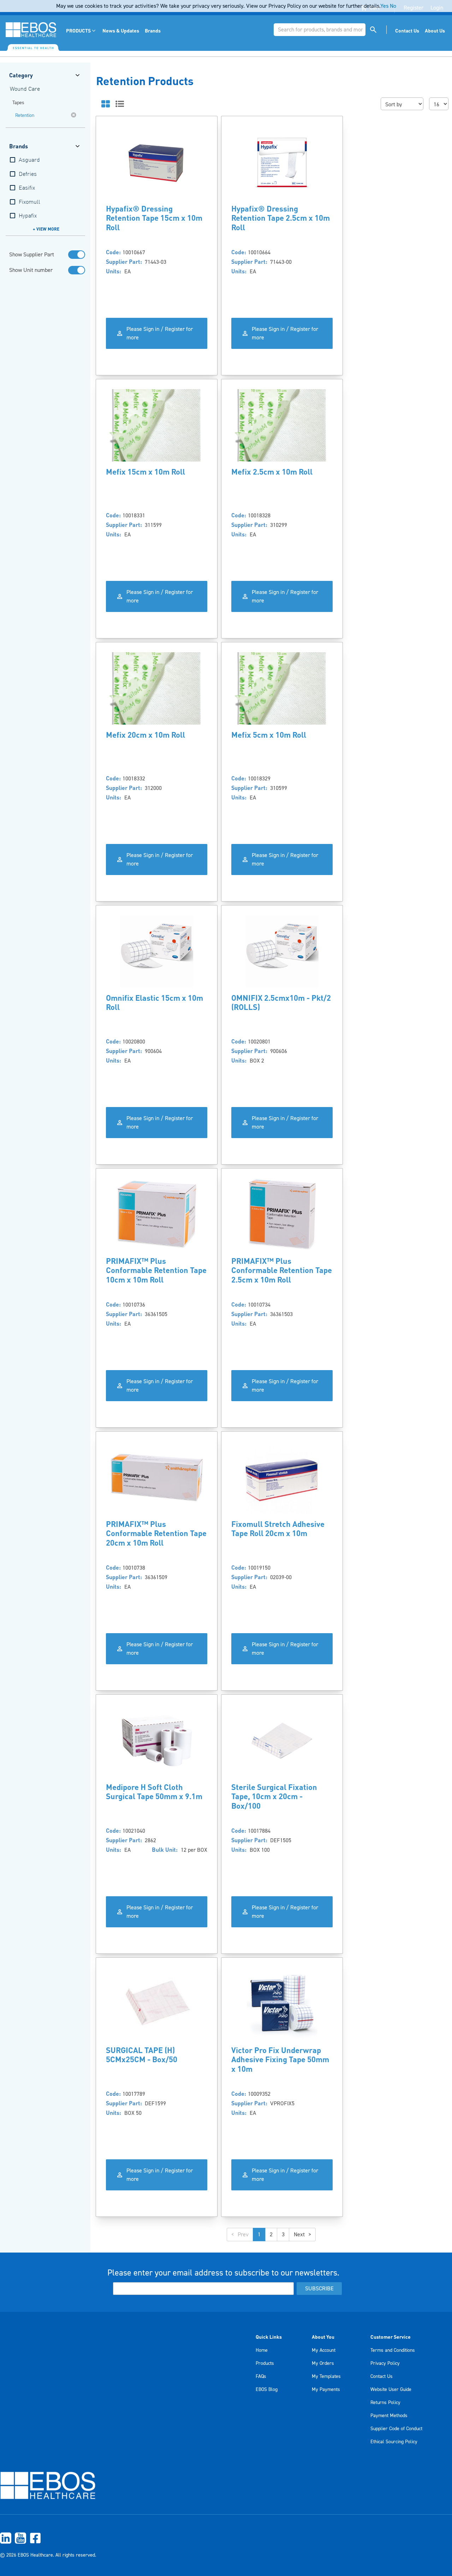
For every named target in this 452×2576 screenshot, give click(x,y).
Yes (384, 6)
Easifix (27, 188)
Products (265, 2363)
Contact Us (382, 2376)
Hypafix (28, 216)
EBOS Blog (267, 2390)
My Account (324, 2350)
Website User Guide (391, 2390)
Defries (28, 174)
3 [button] (283, 2235)
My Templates (326, 2376)
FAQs (261, 2376)
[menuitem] (81, 31)
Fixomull (29, 202)
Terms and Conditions (393, 2350)
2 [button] (271, 2235)
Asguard (29, 160)
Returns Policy (385, 2403)
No (393, 6)
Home (262, 2350)
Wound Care (25, 89)
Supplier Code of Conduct (396, 2429)
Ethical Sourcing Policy (394, 2442)
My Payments (326, 2390)
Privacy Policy (385, 2363)
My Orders (323, 2363)
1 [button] (259, 2235)
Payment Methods (389, 2416)
